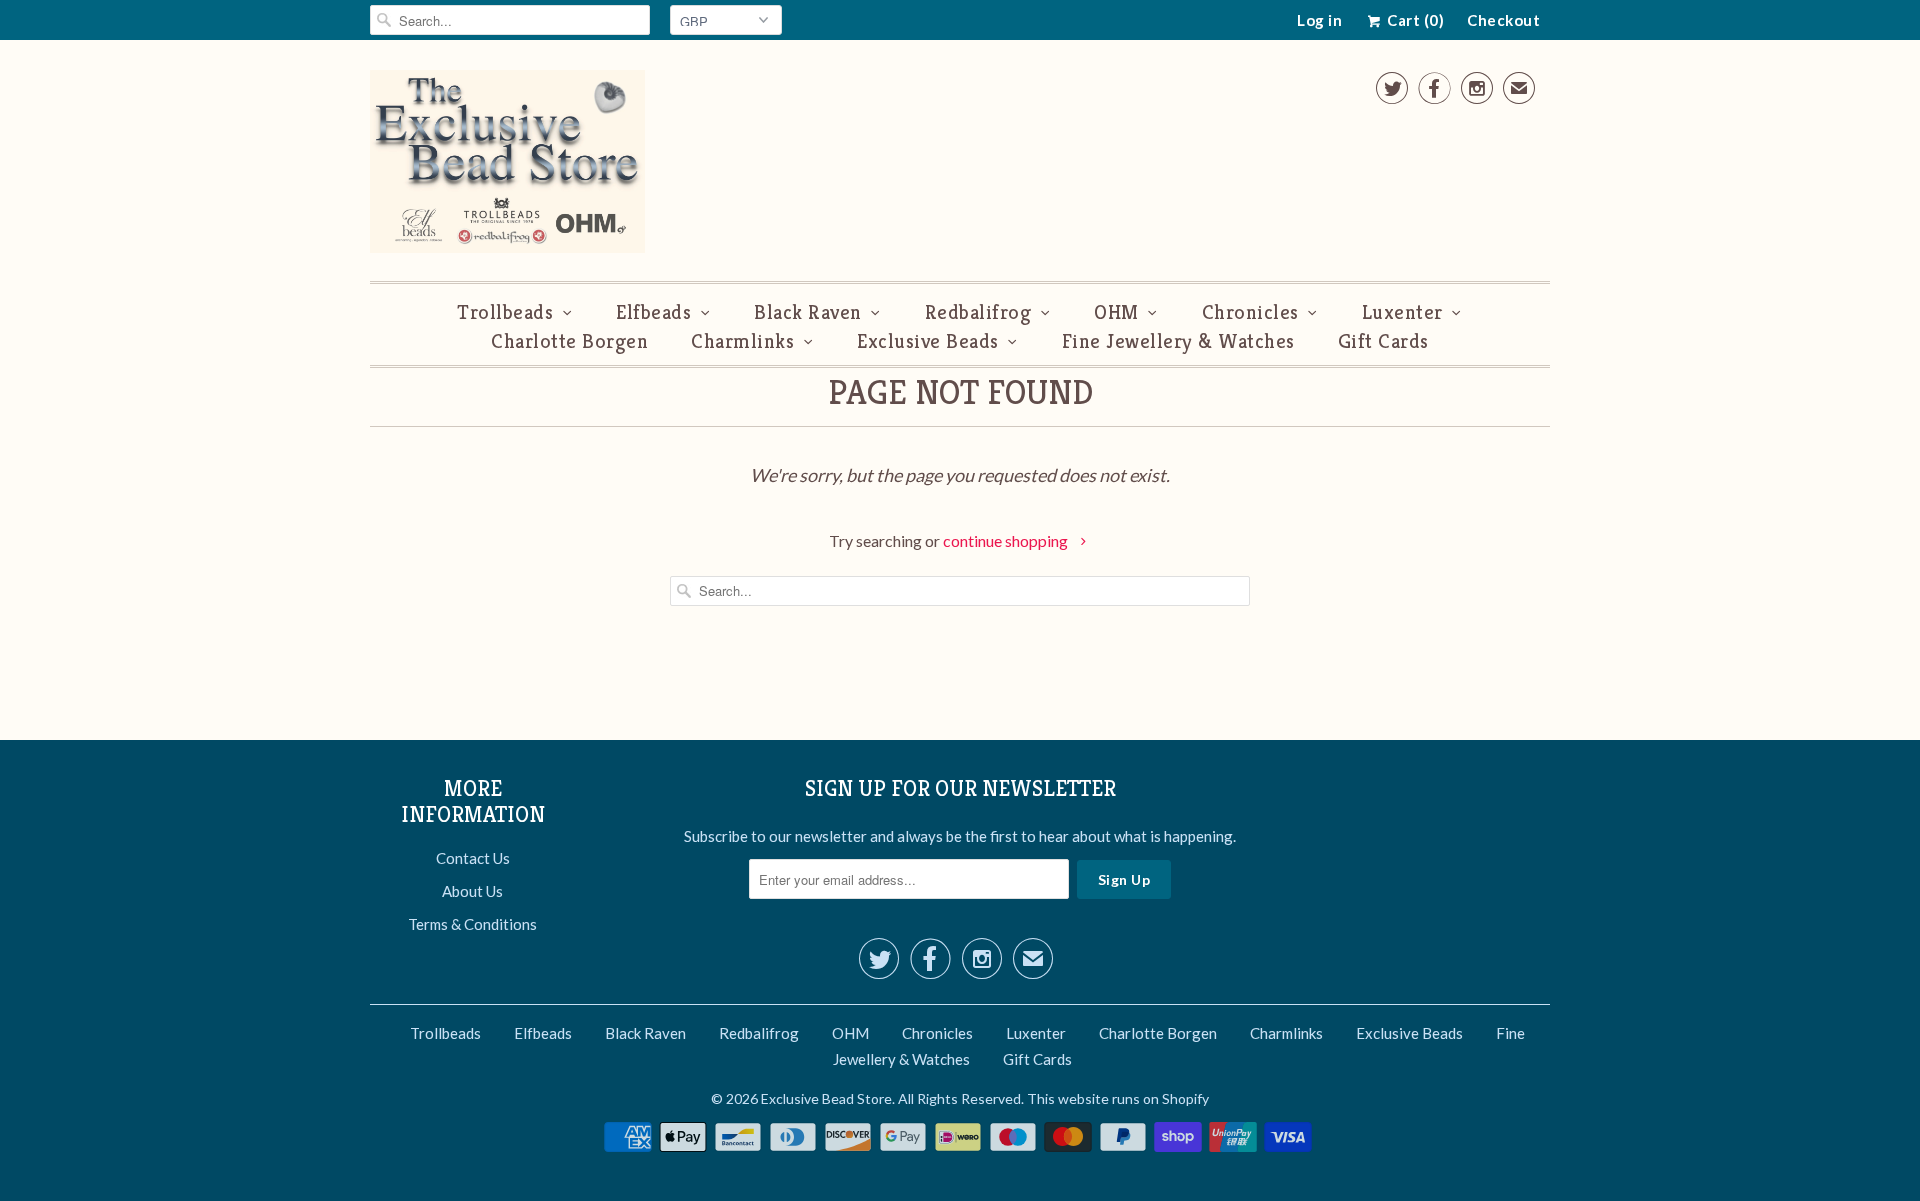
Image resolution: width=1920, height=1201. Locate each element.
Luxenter (1402, 312)
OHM (1116, 312)
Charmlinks (742, 341)
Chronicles (1250, 312)
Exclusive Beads (928, 341)
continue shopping (1007, 540)
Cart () (1414, 20)
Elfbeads (653, 312)
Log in (1319, 20)
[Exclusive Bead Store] (507, 165)
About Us (472, 891)
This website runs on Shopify (1118, 1098)
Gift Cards (1383, 341)
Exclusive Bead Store (826, 1098)
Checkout (1503, 20)
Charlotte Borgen (569, 341)
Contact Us (473, 858)
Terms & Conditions (472, 924)
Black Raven (808, 312)
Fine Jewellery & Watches (1178, 341)
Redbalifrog (978, 312)
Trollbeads (505, 312)
